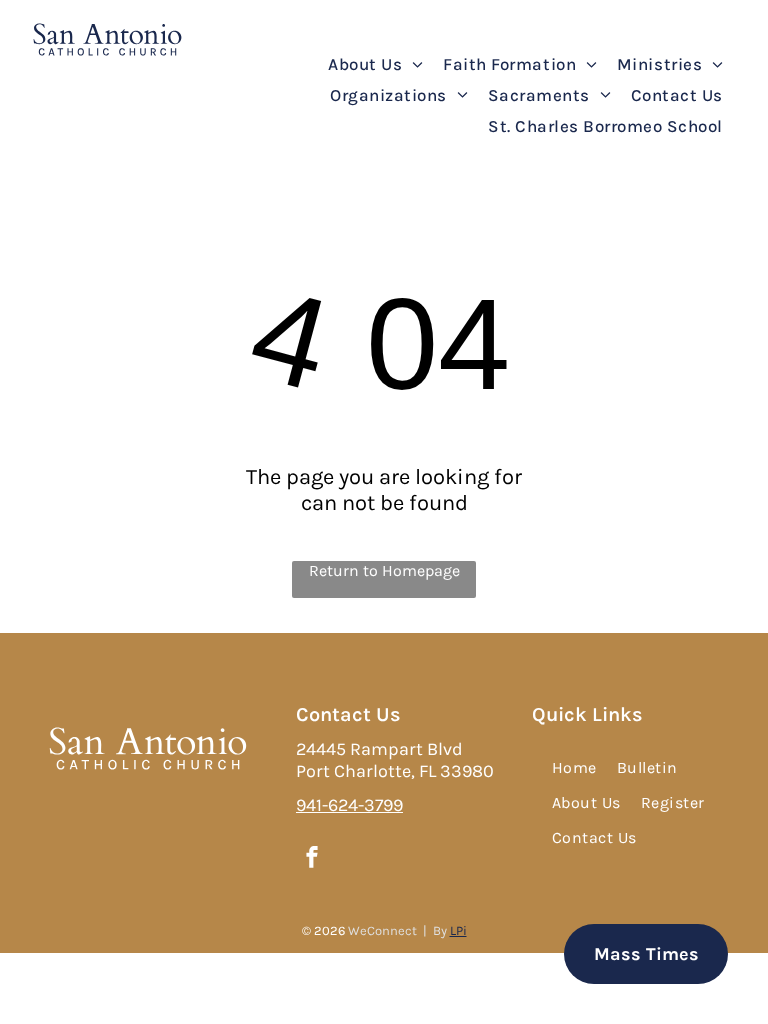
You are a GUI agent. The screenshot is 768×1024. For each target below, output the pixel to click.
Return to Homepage (384, 570)
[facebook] (312, 859)
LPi (458, 930)
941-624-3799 (349, 805)
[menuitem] (375, 64)
